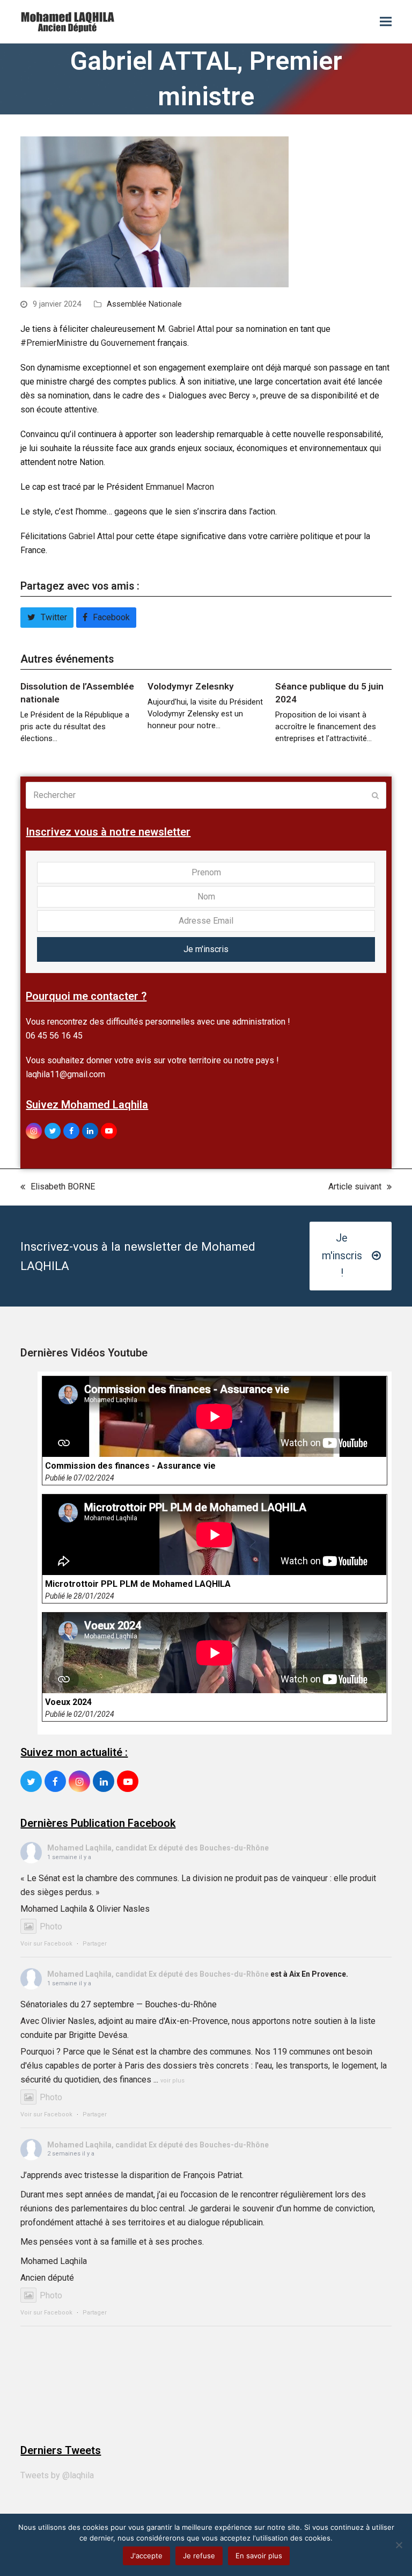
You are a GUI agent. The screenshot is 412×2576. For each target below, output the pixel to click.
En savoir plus (259, 2556)
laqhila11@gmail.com (65, 1074)
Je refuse (199, 2556)
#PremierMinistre (54, 343)
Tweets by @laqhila (57, 2475)
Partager (95, 1944)
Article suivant (355, 1188)
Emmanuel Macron (180, 487)
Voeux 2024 (68, 1702)
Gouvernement (128, 343)
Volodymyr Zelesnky (191, 686)
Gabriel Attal (191, 329)
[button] (386, 22)
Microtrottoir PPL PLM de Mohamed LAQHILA (138, 1584)
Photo (51, 1926)
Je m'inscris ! (342, 1256)
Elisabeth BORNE (58, 1188)
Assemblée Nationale (144, 304)
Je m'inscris (206, 949)
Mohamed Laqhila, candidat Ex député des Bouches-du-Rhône (158, 1848)
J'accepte (146, 2556)
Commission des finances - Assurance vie (130, 1466)
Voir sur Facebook (46, 1944)
